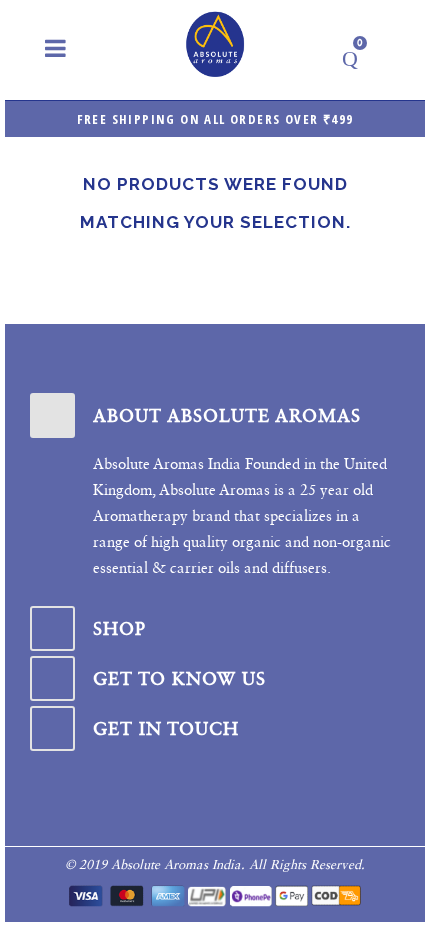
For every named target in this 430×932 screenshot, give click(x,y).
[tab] (215, 415)
